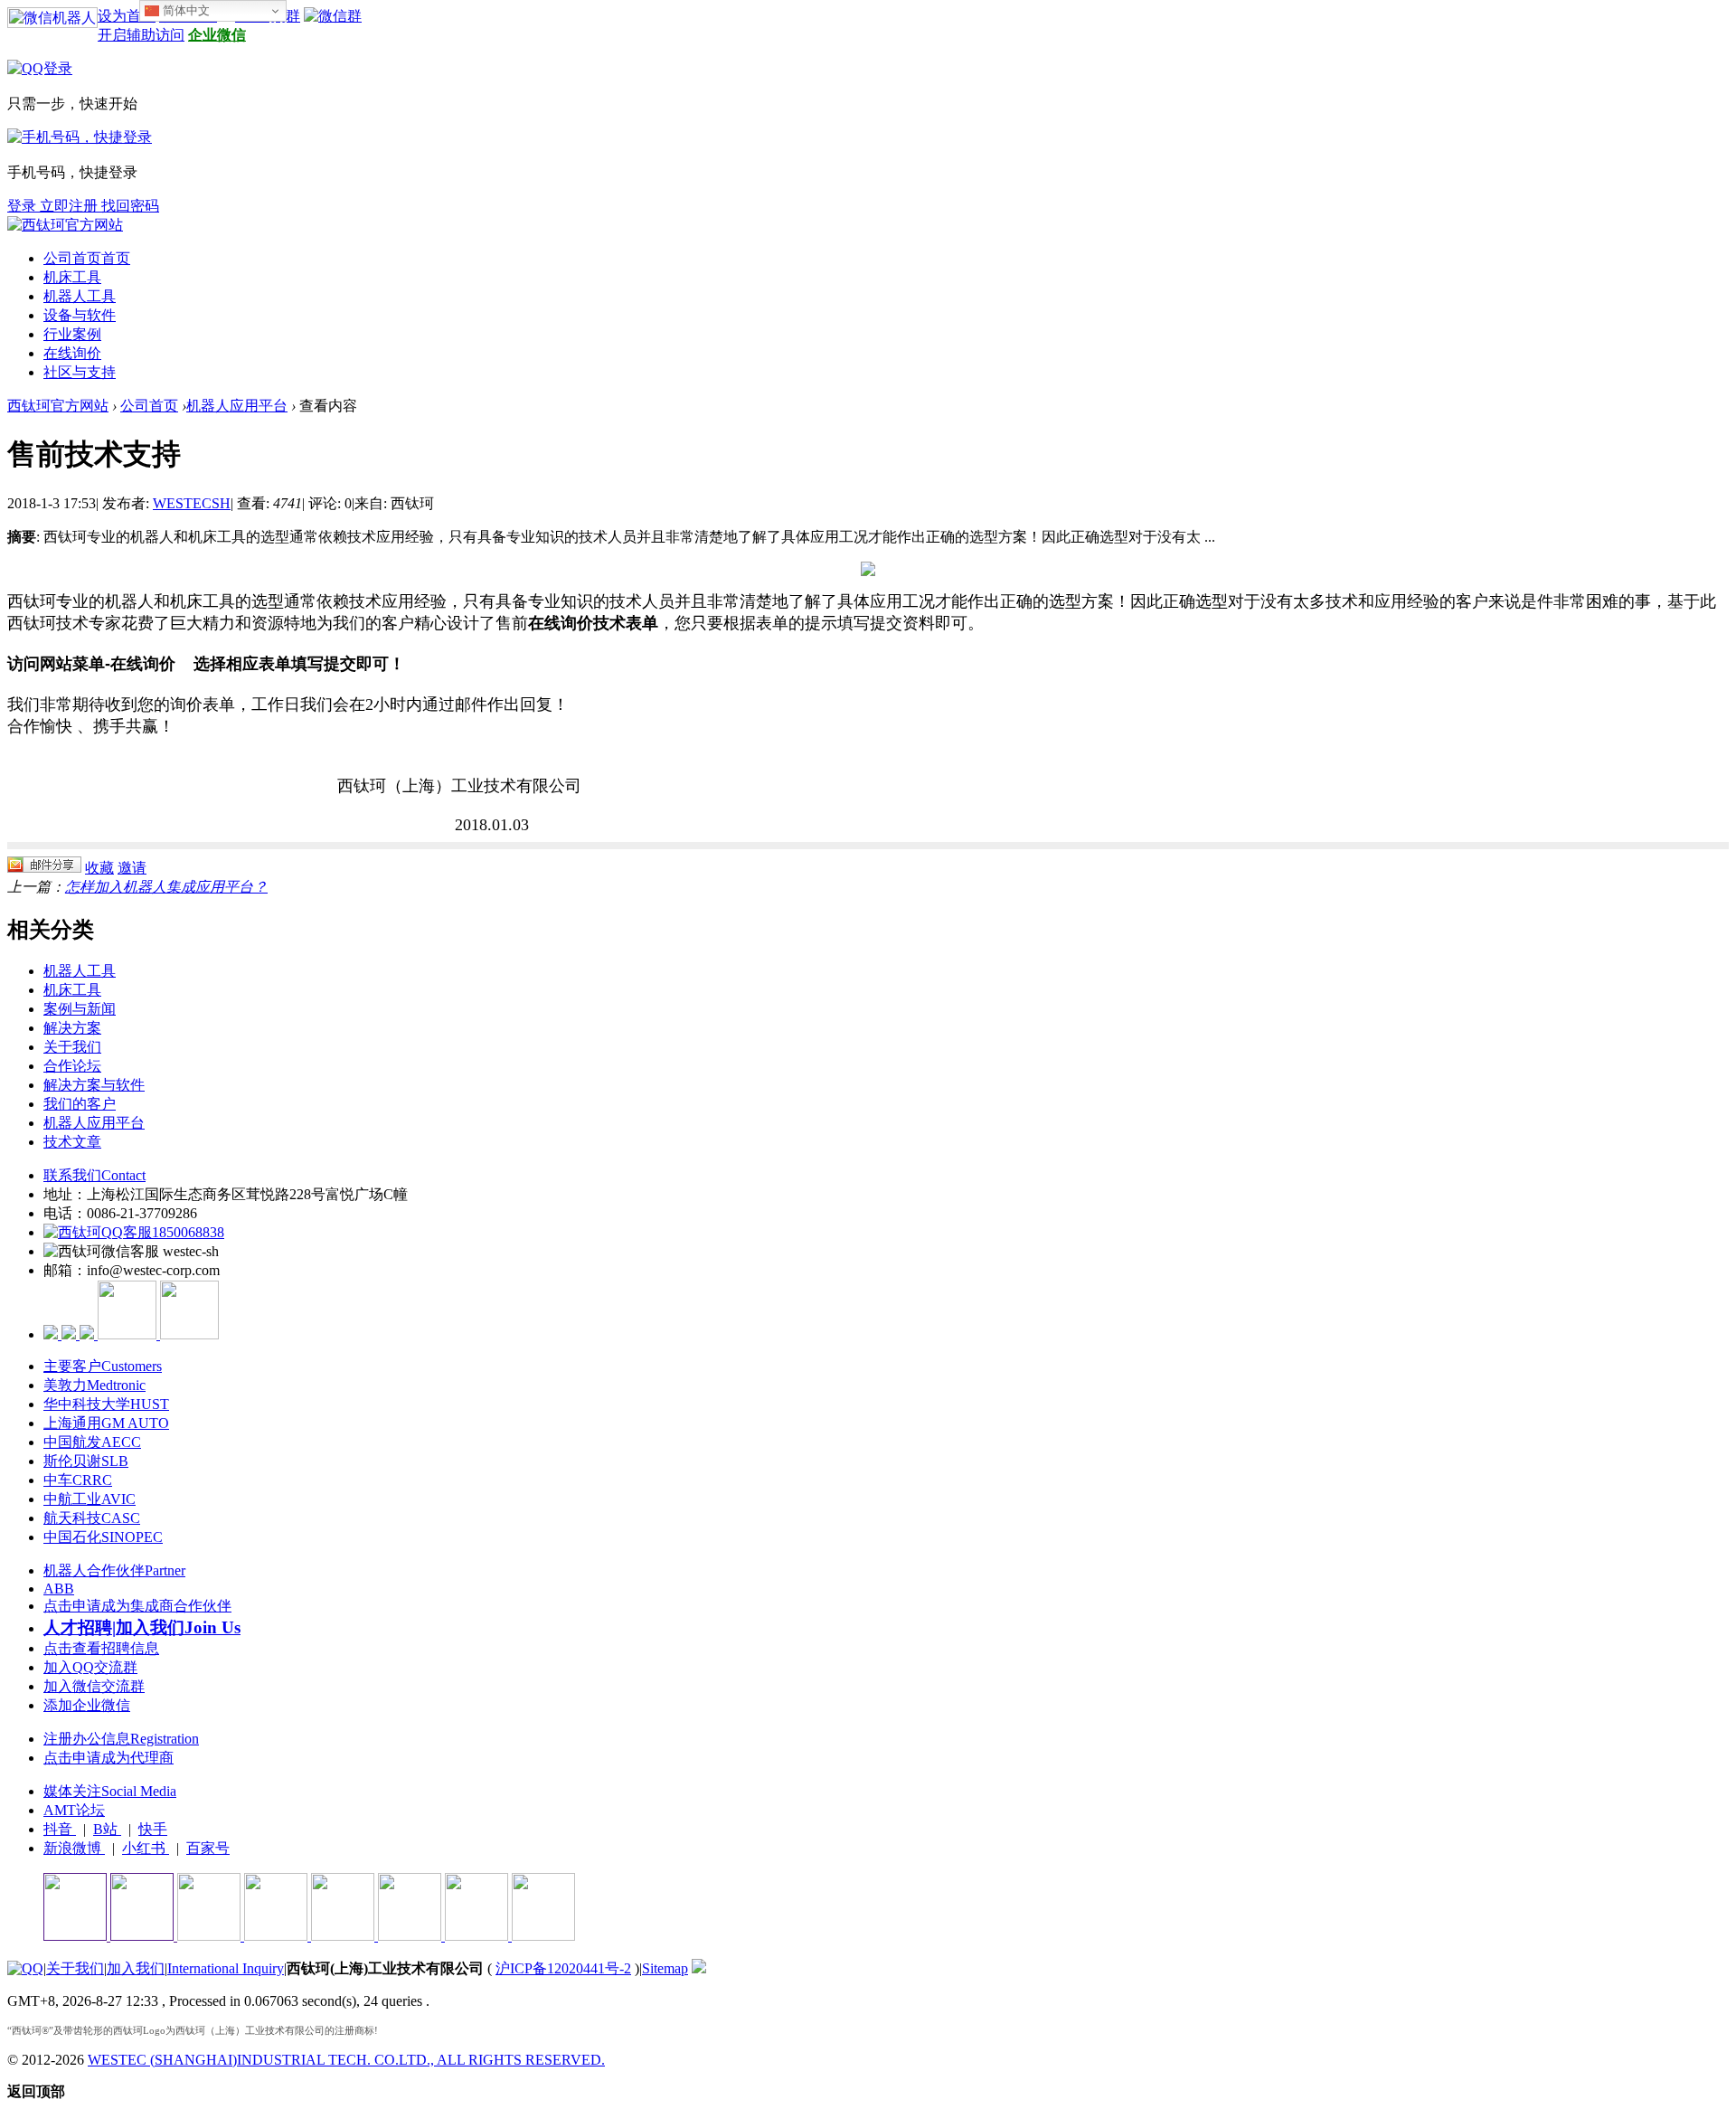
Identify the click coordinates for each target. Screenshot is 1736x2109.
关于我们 (72, 1047)
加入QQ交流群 (90, 1667)
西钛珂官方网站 (58, 406)
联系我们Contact (94, 1175)
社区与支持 (80, 372)
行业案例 (72, 334)
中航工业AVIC (90, 1499)
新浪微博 (74, 1848)
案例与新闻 (80, 1009)
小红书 (146, 1848)
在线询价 (72, 353)
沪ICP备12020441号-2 (563, 1968)
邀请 (132, 868)
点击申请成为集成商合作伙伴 (137, 1606)
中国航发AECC (92, 1442)
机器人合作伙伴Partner (114, 1570)
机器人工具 (80, 296)
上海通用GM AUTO (106, 1423)
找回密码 (130, 206)
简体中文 (184, 10)
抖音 (60, 1829)
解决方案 (72, 1028)
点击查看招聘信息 (101, 1648)
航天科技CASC (92, 1518)
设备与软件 (80, 315)
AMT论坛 (74, 1810)
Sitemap (665, 1968)
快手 (153, 1829)
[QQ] (25, 1968)
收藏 (99, 868)
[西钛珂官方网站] (65, 225)
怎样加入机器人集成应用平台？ (166, 887)
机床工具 (72, 277)
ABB (59, 1589)
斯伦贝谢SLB (86, 1461)
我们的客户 (80, 1104)
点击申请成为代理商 (108, 1758)
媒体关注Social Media (110, 1791)
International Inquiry (226, 1968)
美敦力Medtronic (94, 1385)
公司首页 (87, 258)
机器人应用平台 (237, 406)
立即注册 (71, 206)
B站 (107, 1829)
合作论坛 (72, 1066)
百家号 (208, 1848)
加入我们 (136, 1968)
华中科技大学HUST (106, 1404)
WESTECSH (192, 503)
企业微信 (217, 35)
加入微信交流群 (94, 1686)
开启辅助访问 (141, 35)
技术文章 (72, 1142)
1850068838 (188, 1232)
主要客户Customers (103, 1366)
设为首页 (127, 16)
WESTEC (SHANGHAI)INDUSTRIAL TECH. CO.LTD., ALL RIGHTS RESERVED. (346, 2060)
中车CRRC (78, 1480)
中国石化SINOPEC (103, 1537)
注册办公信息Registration (121, 1739)
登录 (24, 206)
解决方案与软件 (94, 1085)
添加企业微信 (87, 1705)
